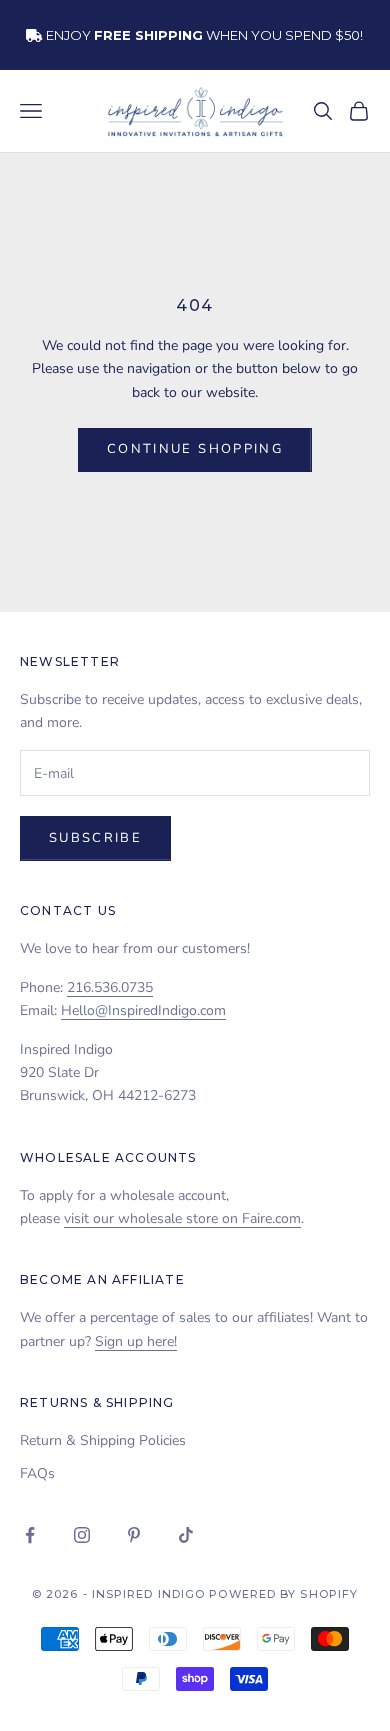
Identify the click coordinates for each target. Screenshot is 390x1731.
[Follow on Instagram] (82, 1535)
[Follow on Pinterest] (134, 1535)
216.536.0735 (110, 987)
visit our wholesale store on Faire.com (182, 1218)
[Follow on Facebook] (30, 1535)
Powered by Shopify (283, 1594)
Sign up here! (136, 1341)
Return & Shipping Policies (103, 1440)
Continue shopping (195, 449)
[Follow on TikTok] (186, 1535)
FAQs (37, 1473)
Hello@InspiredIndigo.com (143, 1010)
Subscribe (95, 838)
